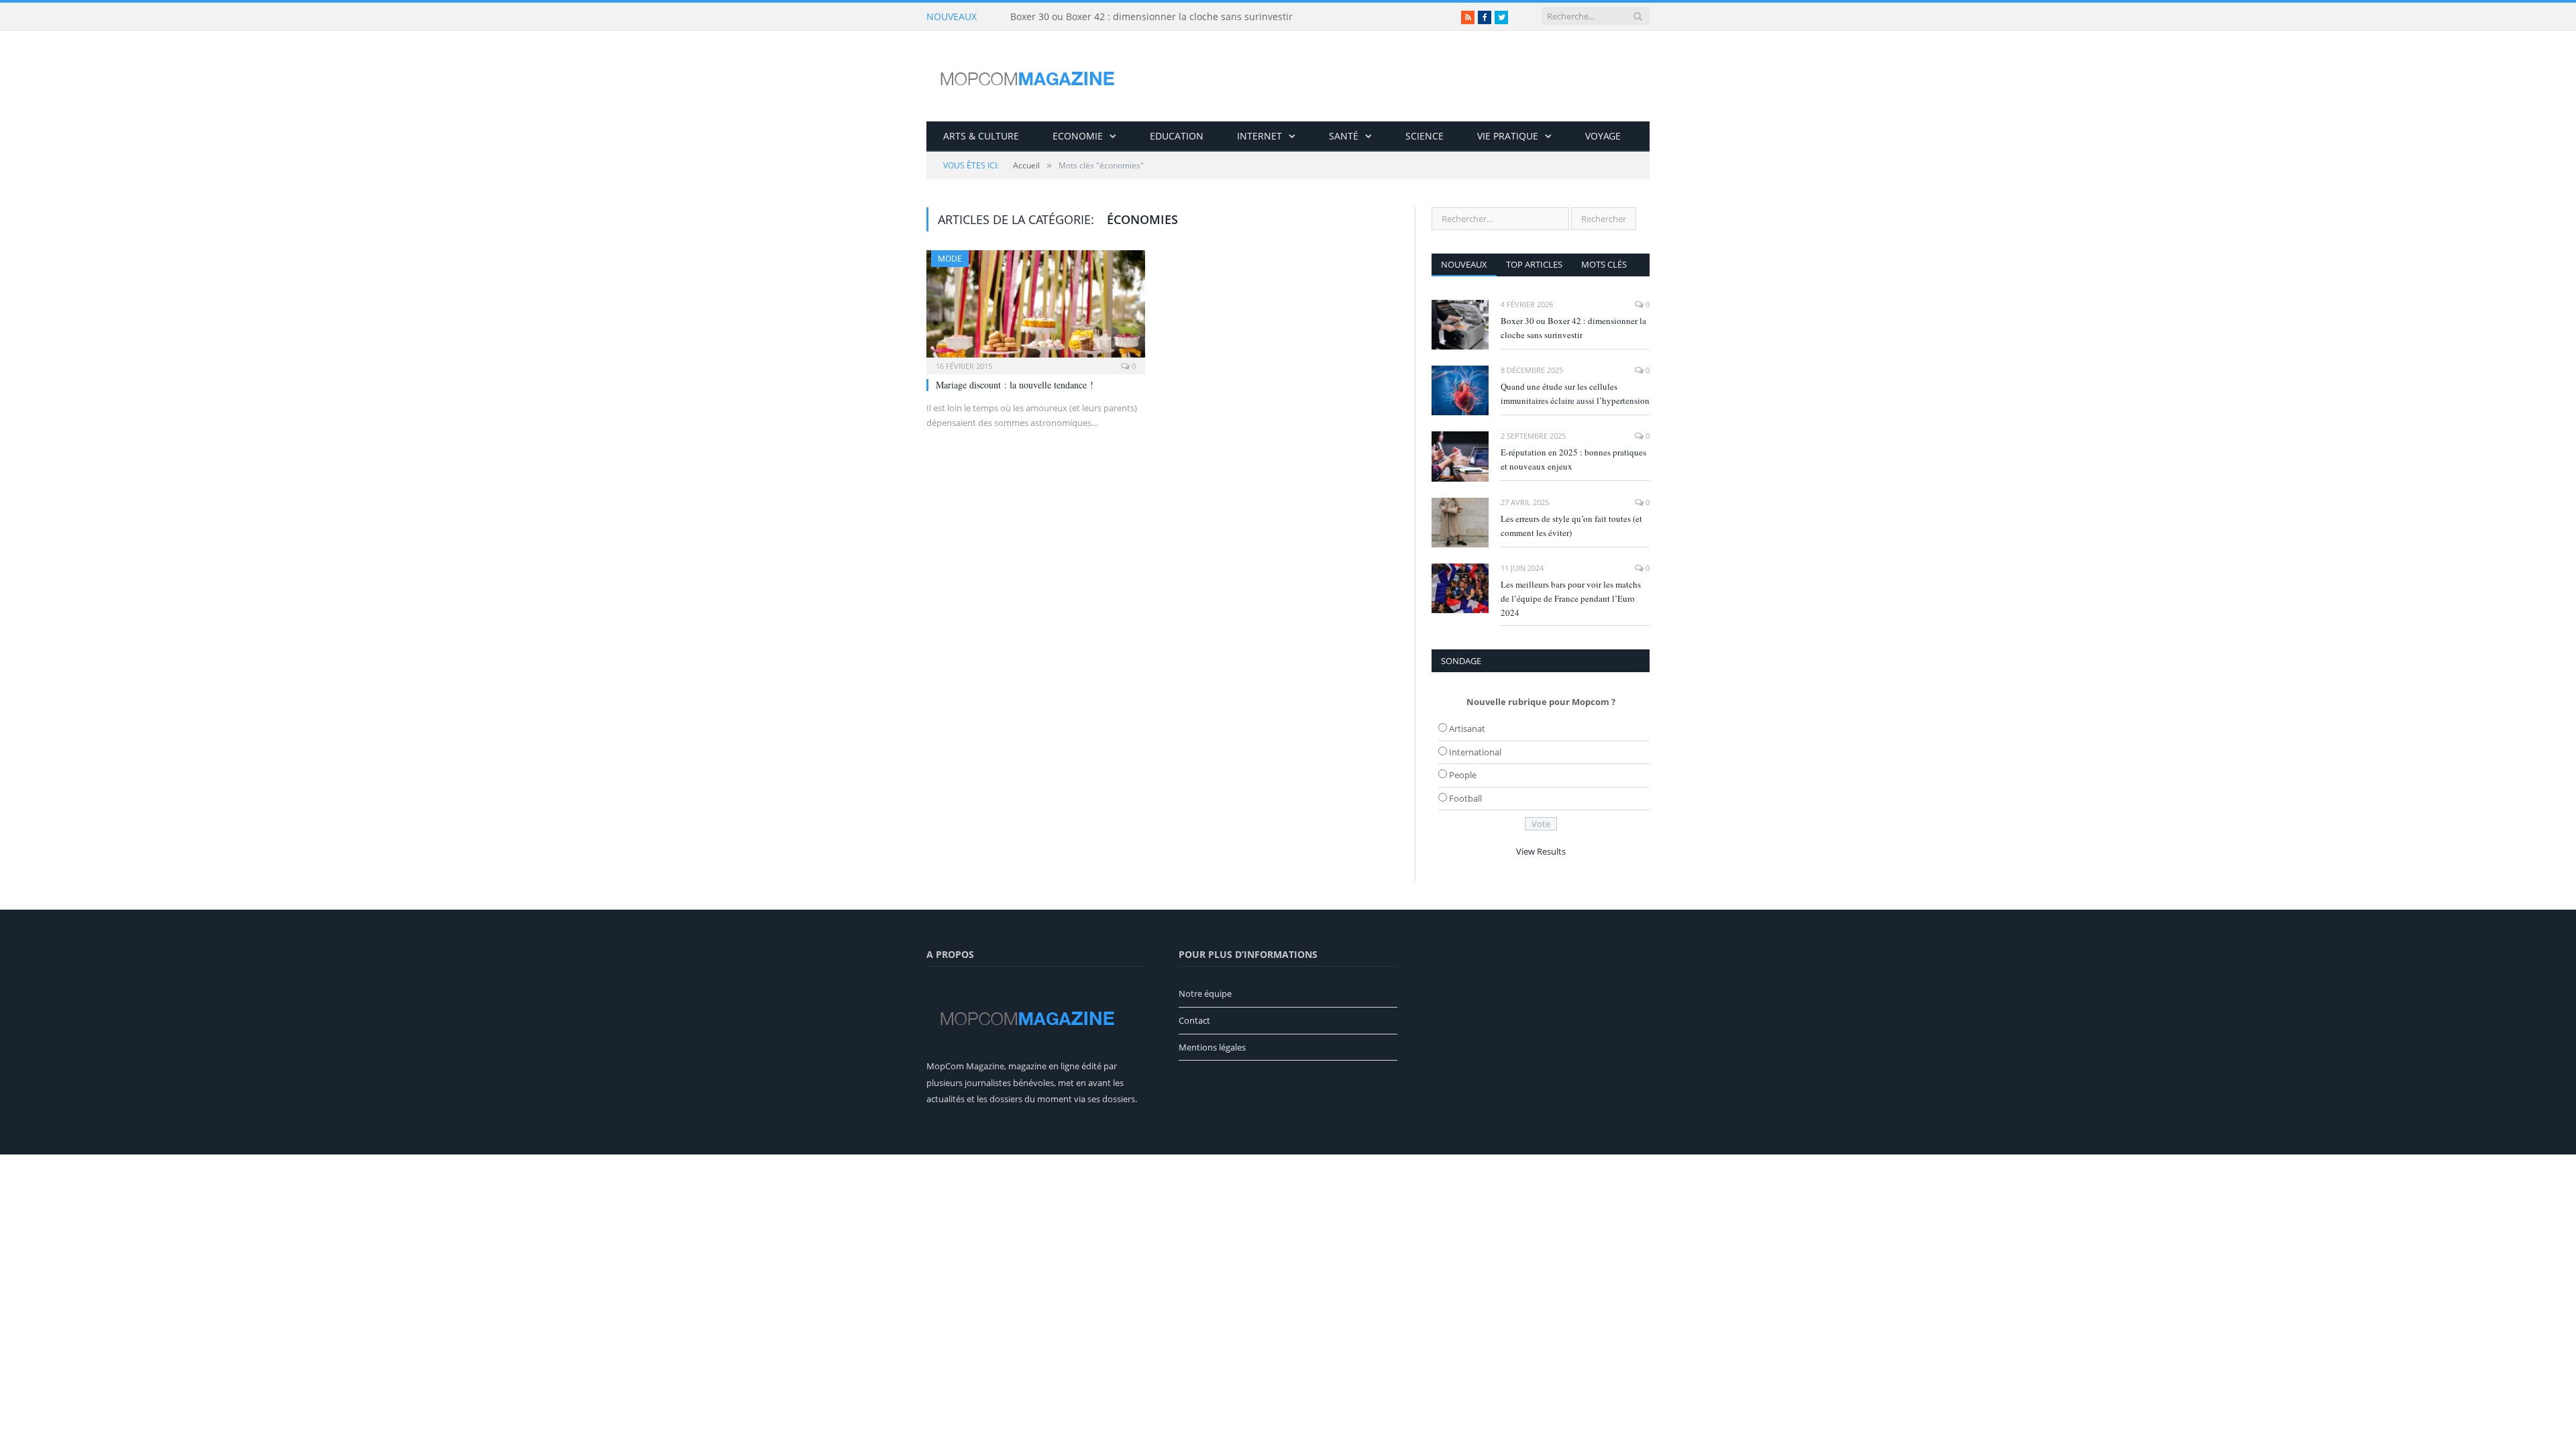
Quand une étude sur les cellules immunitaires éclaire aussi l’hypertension (1575, 393)
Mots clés (1604, 264)
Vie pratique (1508, 136)
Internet (1259, 136)
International (1475, 752)
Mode (950, 259)
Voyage (1603, 136)
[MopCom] (1027, 76)
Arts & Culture (981, 136)
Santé (1344, 136)
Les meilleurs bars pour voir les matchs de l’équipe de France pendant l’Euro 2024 (1571, 598)
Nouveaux (1464, 264)
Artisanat (1467, 729)
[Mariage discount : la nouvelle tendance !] (1036, 308)
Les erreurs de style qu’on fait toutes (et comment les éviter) (1571, 526)
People (1463, 775)
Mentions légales (1212, 1047)
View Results (1541, 851)
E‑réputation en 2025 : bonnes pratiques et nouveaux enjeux (1573, 459)
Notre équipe (1205, 994)
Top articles (1534, 264)
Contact (1194, 1020)
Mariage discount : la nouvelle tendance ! (1015, 385)
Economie (1078, 136)
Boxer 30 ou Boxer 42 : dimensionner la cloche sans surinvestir (1151, 17)
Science (1425, 136)
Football (1465, 798)
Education (1177, 136)
